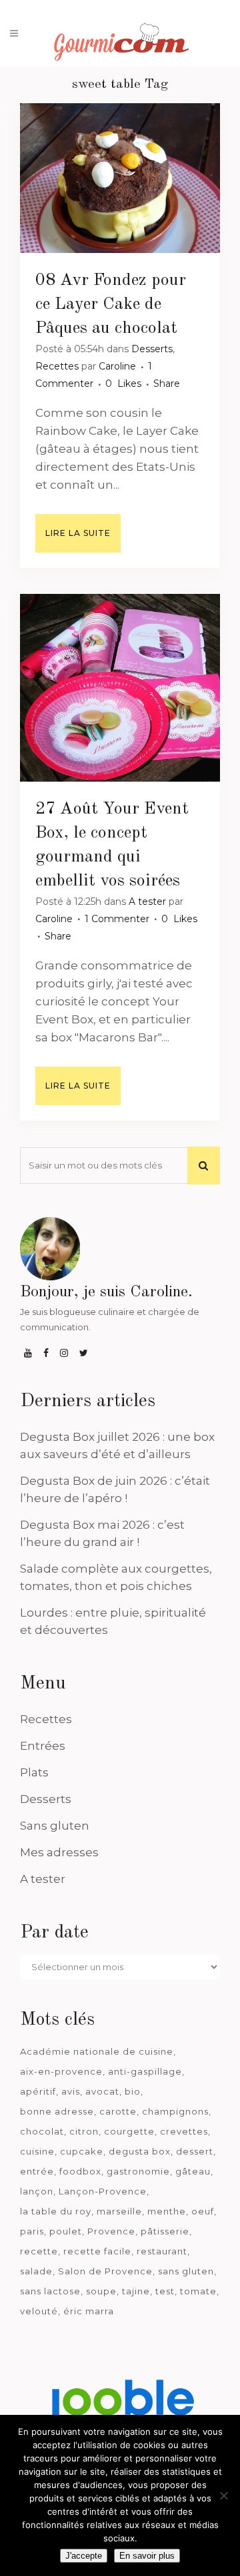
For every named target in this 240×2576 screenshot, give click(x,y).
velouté (39, 2311)
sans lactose (50, 2291)
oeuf (203, 2211)
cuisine (37, 2151)
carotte (118, 2111)
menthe (167, 2211)
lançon (37, 2191)
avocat (102, 2091)
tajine (136, 2291)
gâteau (193, 2171)
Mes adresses (59, 1852)
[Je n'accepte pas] (223, 2495)
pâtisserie (165, 2231)
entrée (37, 2171)
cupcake (82, 2151)
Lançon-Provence (103, 2191)
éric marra (89, 2311)
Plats (34, 1772)
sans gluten (186, 2271)
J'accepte (84, 2556)
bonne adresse (57, 2111)
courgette (129, 2131)
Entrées (43, 1746)
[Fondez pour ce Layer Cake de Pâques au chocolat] (120, 178)
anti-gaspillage (145, 2071)
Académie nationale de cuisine (97, 2051)
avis (71, 2091)
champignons (175, 2111)
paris (32, 2231)
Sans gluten (55, 1826)
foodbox (80, 2171)
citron (84, 2131)
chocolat (42, 2131)
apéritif (38, 2091)
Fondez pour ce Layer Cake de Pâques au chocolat (111, 304)
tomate (198, 2291)
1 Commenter (117, 919)
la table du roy (56, 2211)
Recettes (57, 366)
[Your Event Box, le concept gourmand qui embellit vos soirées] (120, 688)
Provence (111, 2231)
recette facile (97, 2251)
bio (133, 2091)
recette (39, 2251)
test (165, 2291)
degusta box (140, 2151)
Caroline (117, 366)
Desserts (152, 349)
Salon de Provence (105, 2271)
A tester (147, 902)
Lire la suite (78, 533)
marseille (119, 2211)
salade (36, 2271)
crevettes (184, 2131)
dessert (195, 2151)
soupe (101, 2291)
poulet (66, 2231)
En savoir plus (147, 2556)
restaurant (162, 2251)
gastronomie (138, 2171)
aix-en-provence (61, 2071)
